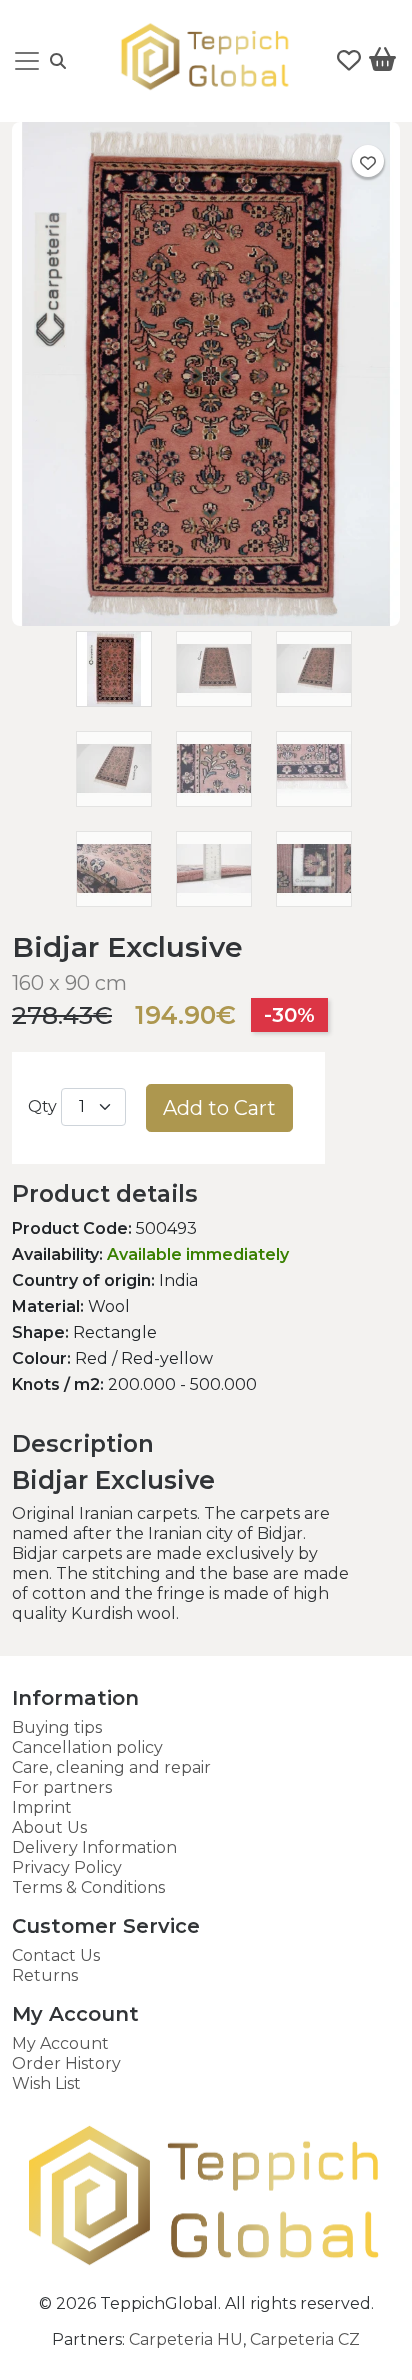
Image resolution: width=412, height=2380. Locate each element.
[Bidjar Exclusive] (206, 620)
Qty (42, 1106)
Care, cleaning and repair (111, 1767)
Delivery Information (94, 1847)
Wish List (46, 2083)
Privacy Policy (67, 1867)
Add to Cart (219, 1108)
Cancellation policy (87, 1747)
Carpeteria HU (186, 2339)
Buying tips (57, 1727)
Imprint (42, 1807)
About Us (49, 1827)
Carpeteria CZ (305, 2339)
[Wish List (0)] (349, 61)
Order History (66, 2063)
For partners (62, 1787)
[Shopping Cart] (382, 63)
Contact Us (56, 1955)
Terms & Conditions (88, 1887)
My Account (60, 2043)
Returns (45, 1975)
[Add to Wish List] (368, 161)
